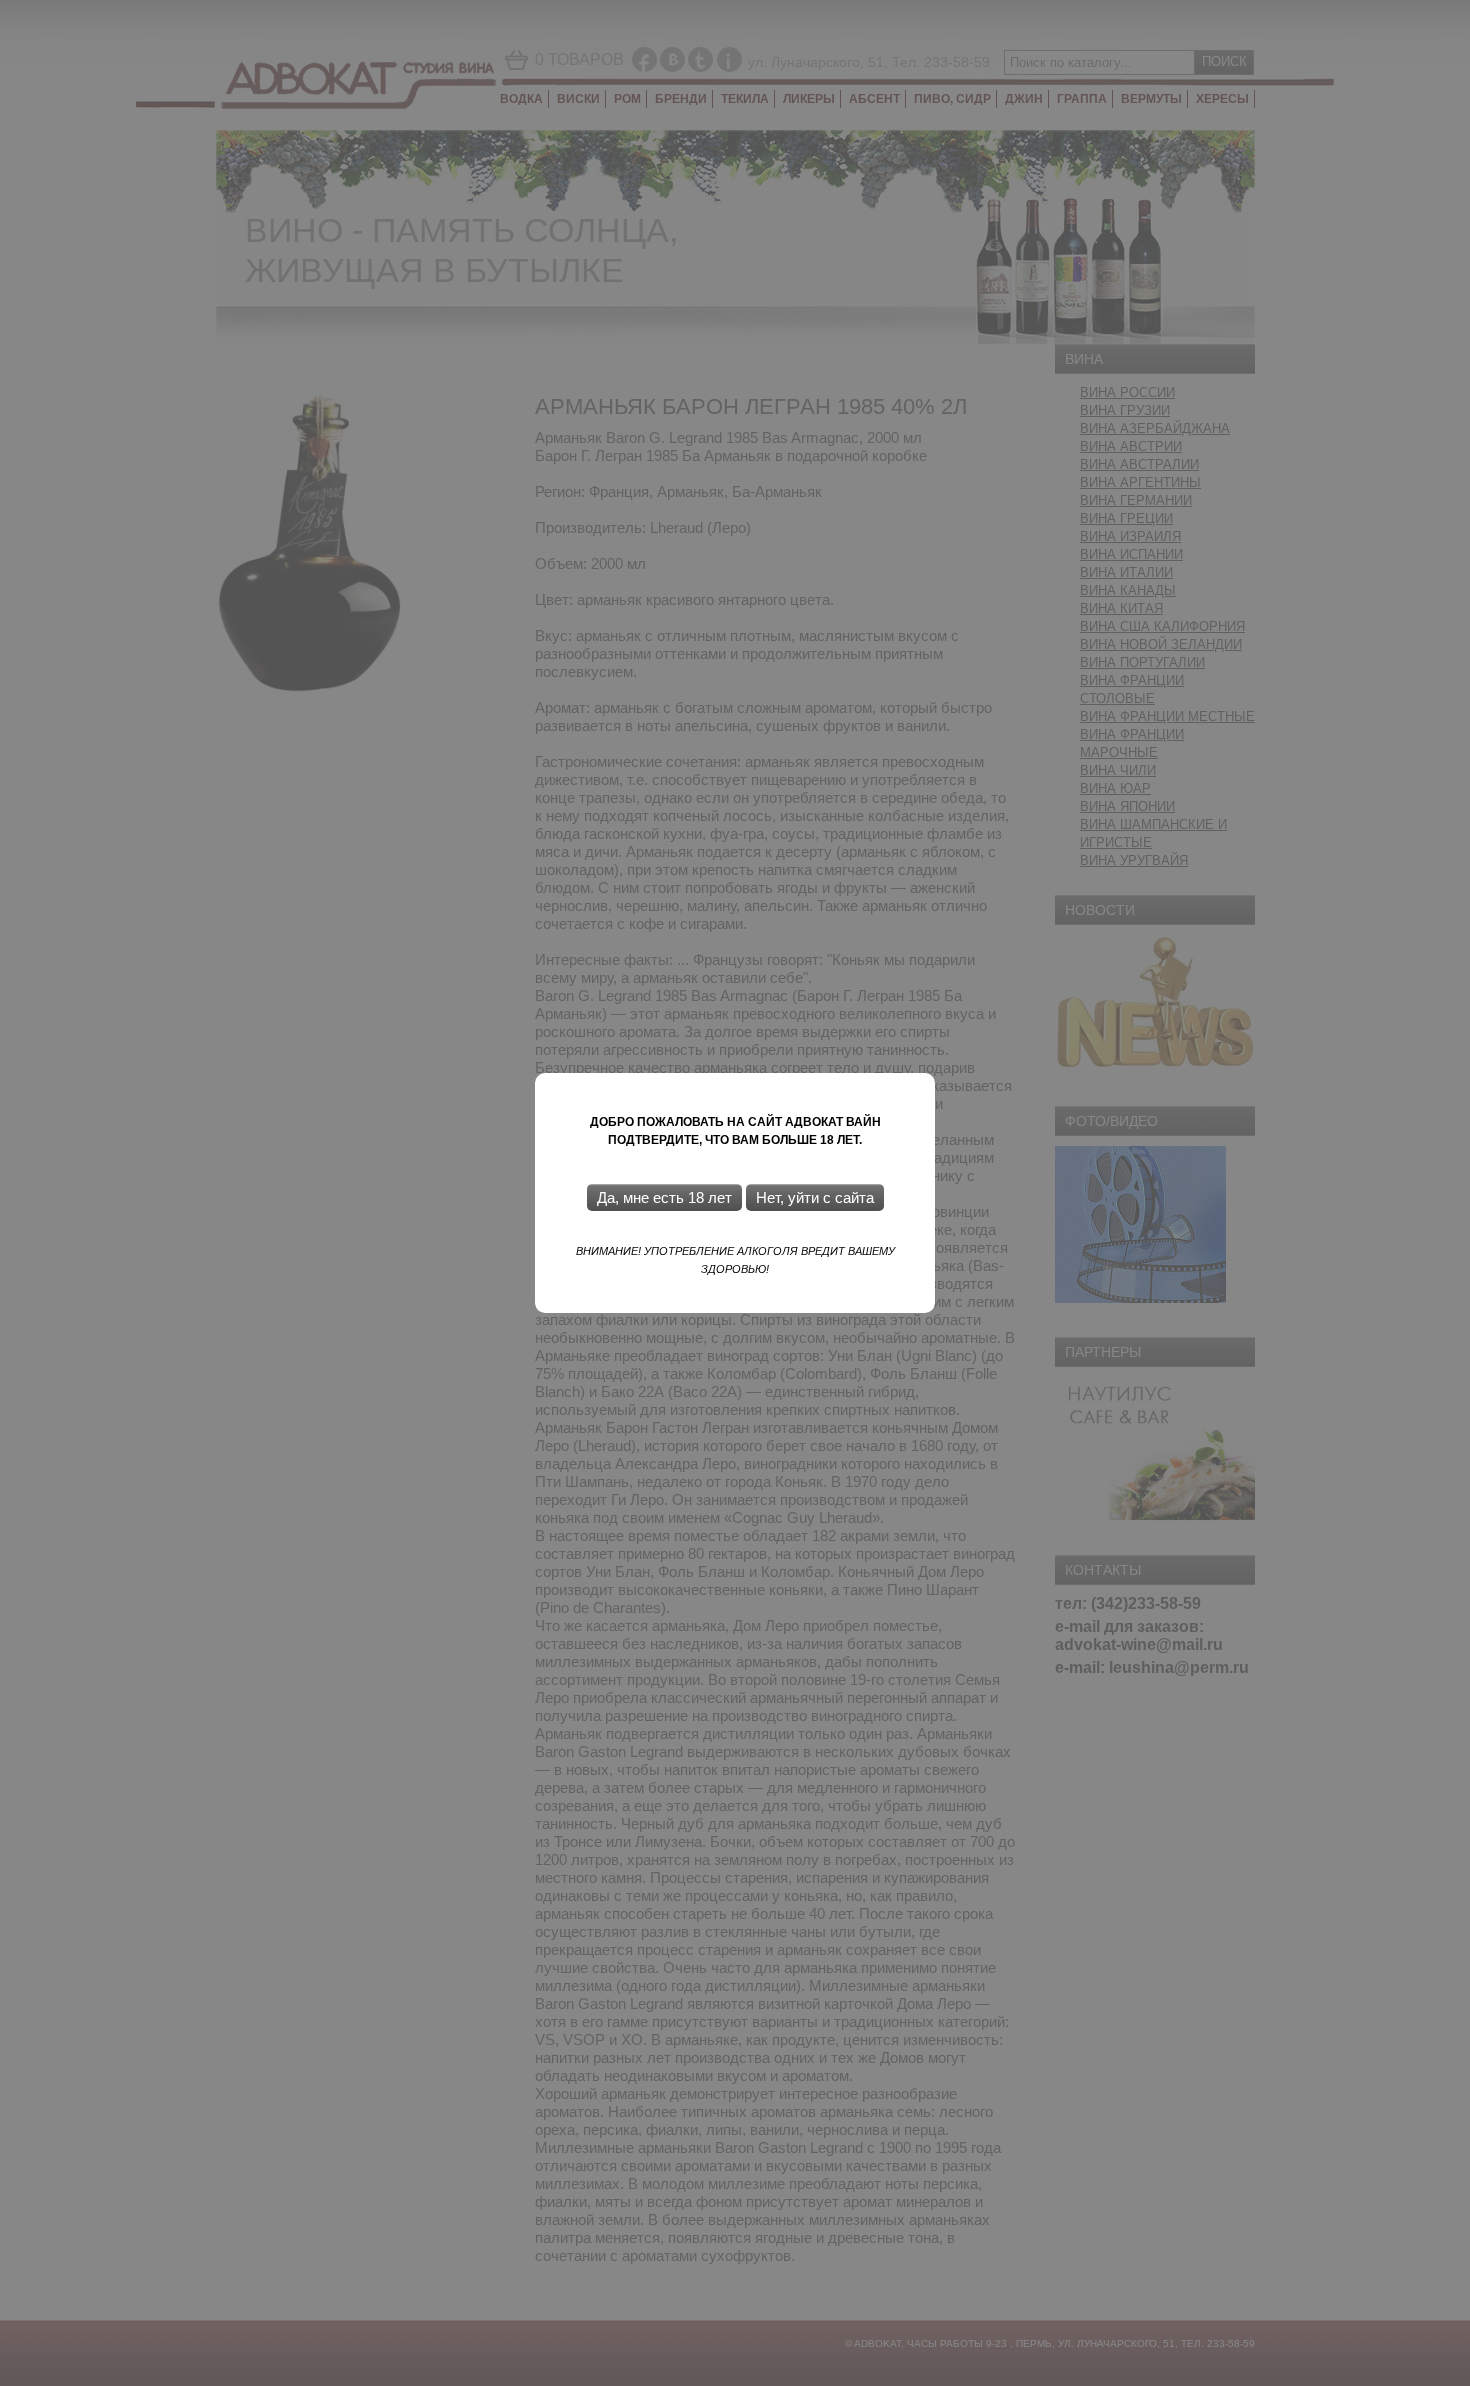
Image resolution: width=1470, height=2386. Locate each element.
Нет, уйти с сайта (815, 1197)
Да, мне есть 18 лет (664, 1197)
